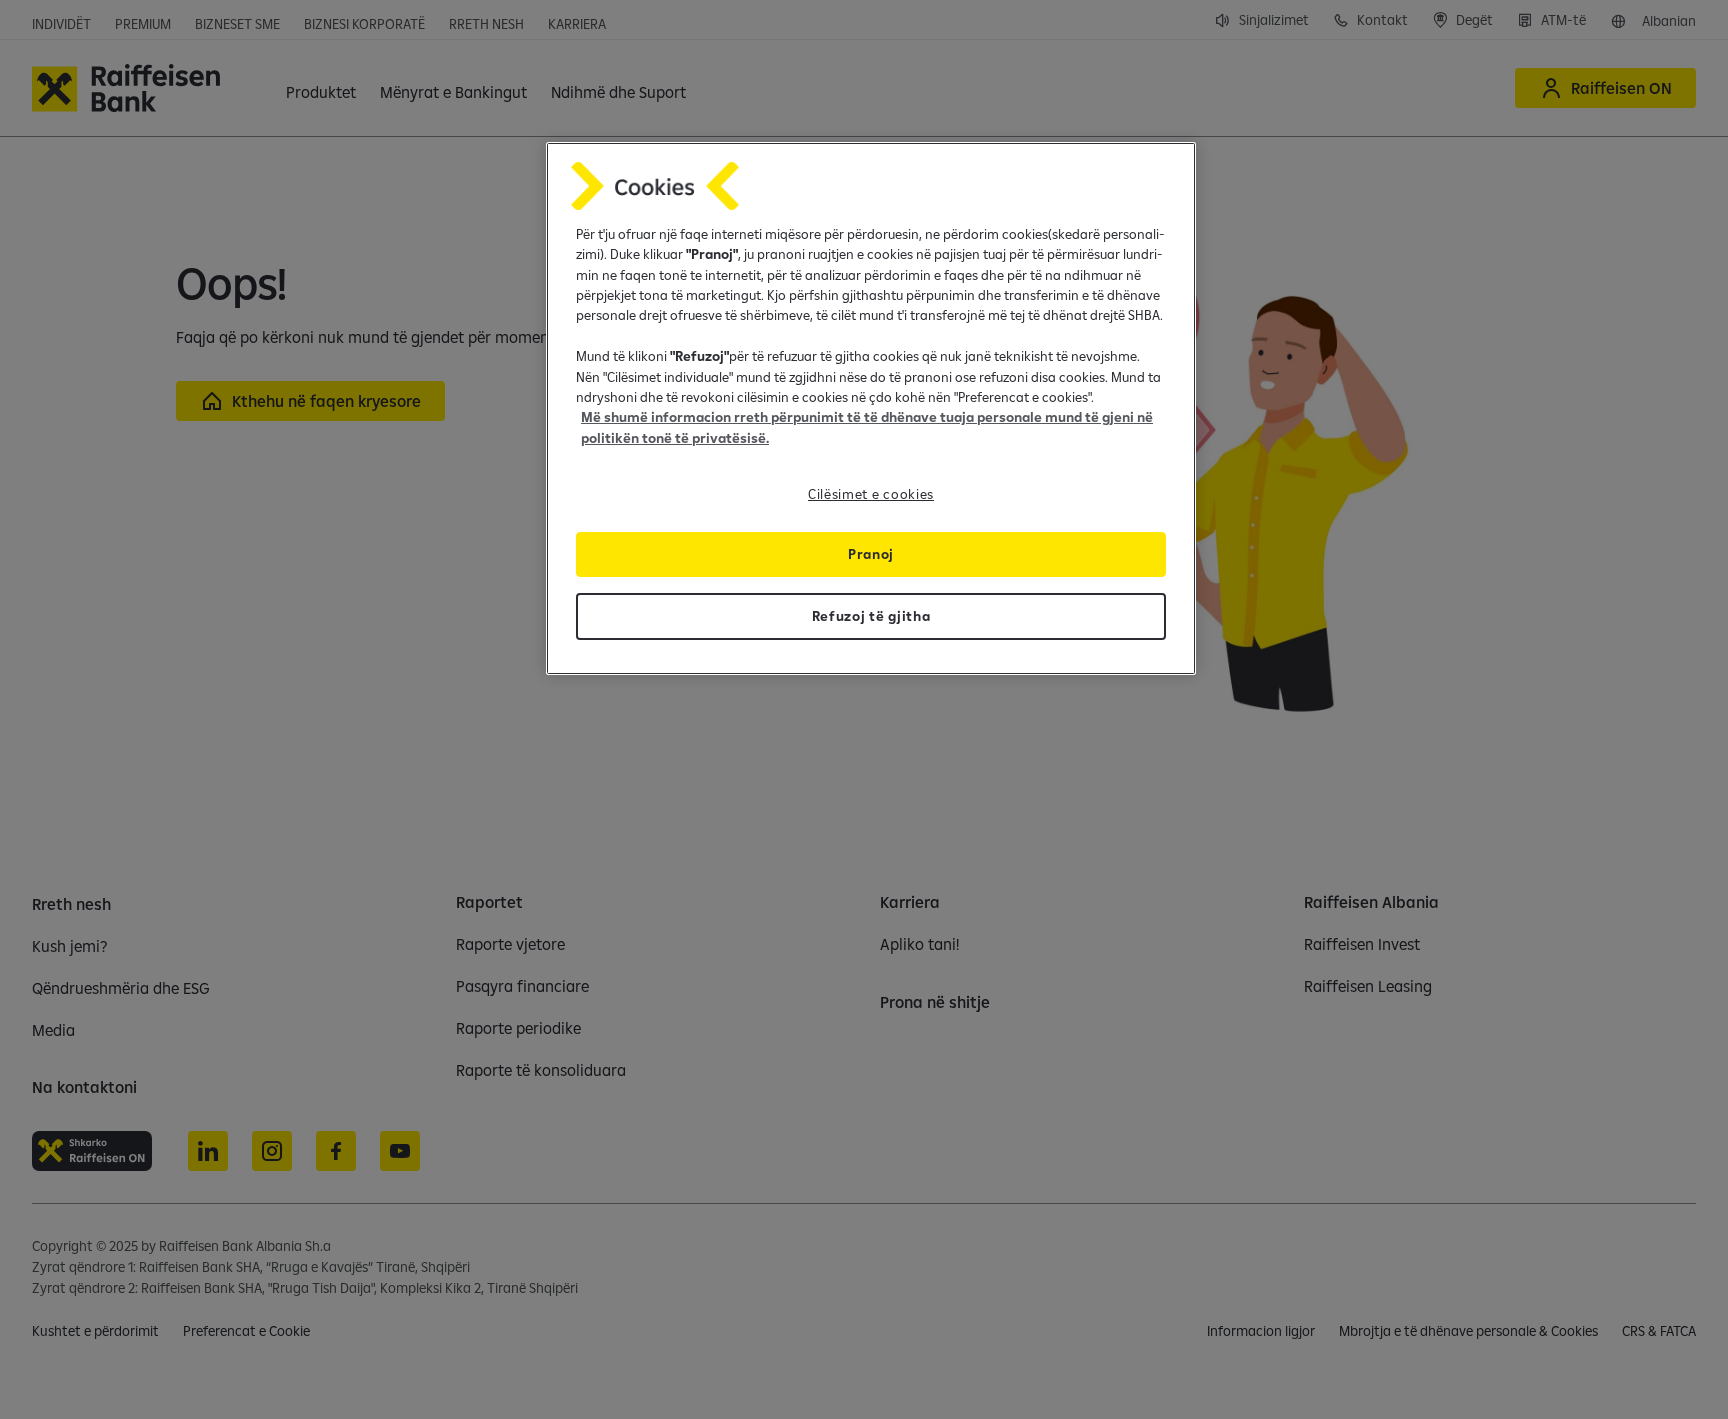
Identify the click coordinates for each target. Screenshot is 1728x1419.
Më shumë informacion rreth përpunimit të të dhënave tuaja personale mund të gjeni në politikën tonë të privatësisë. (867, 427)
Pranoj (871, 554)
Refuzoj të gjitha (871, 616)
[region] (871, 408)
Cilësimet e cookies (871, 494)
